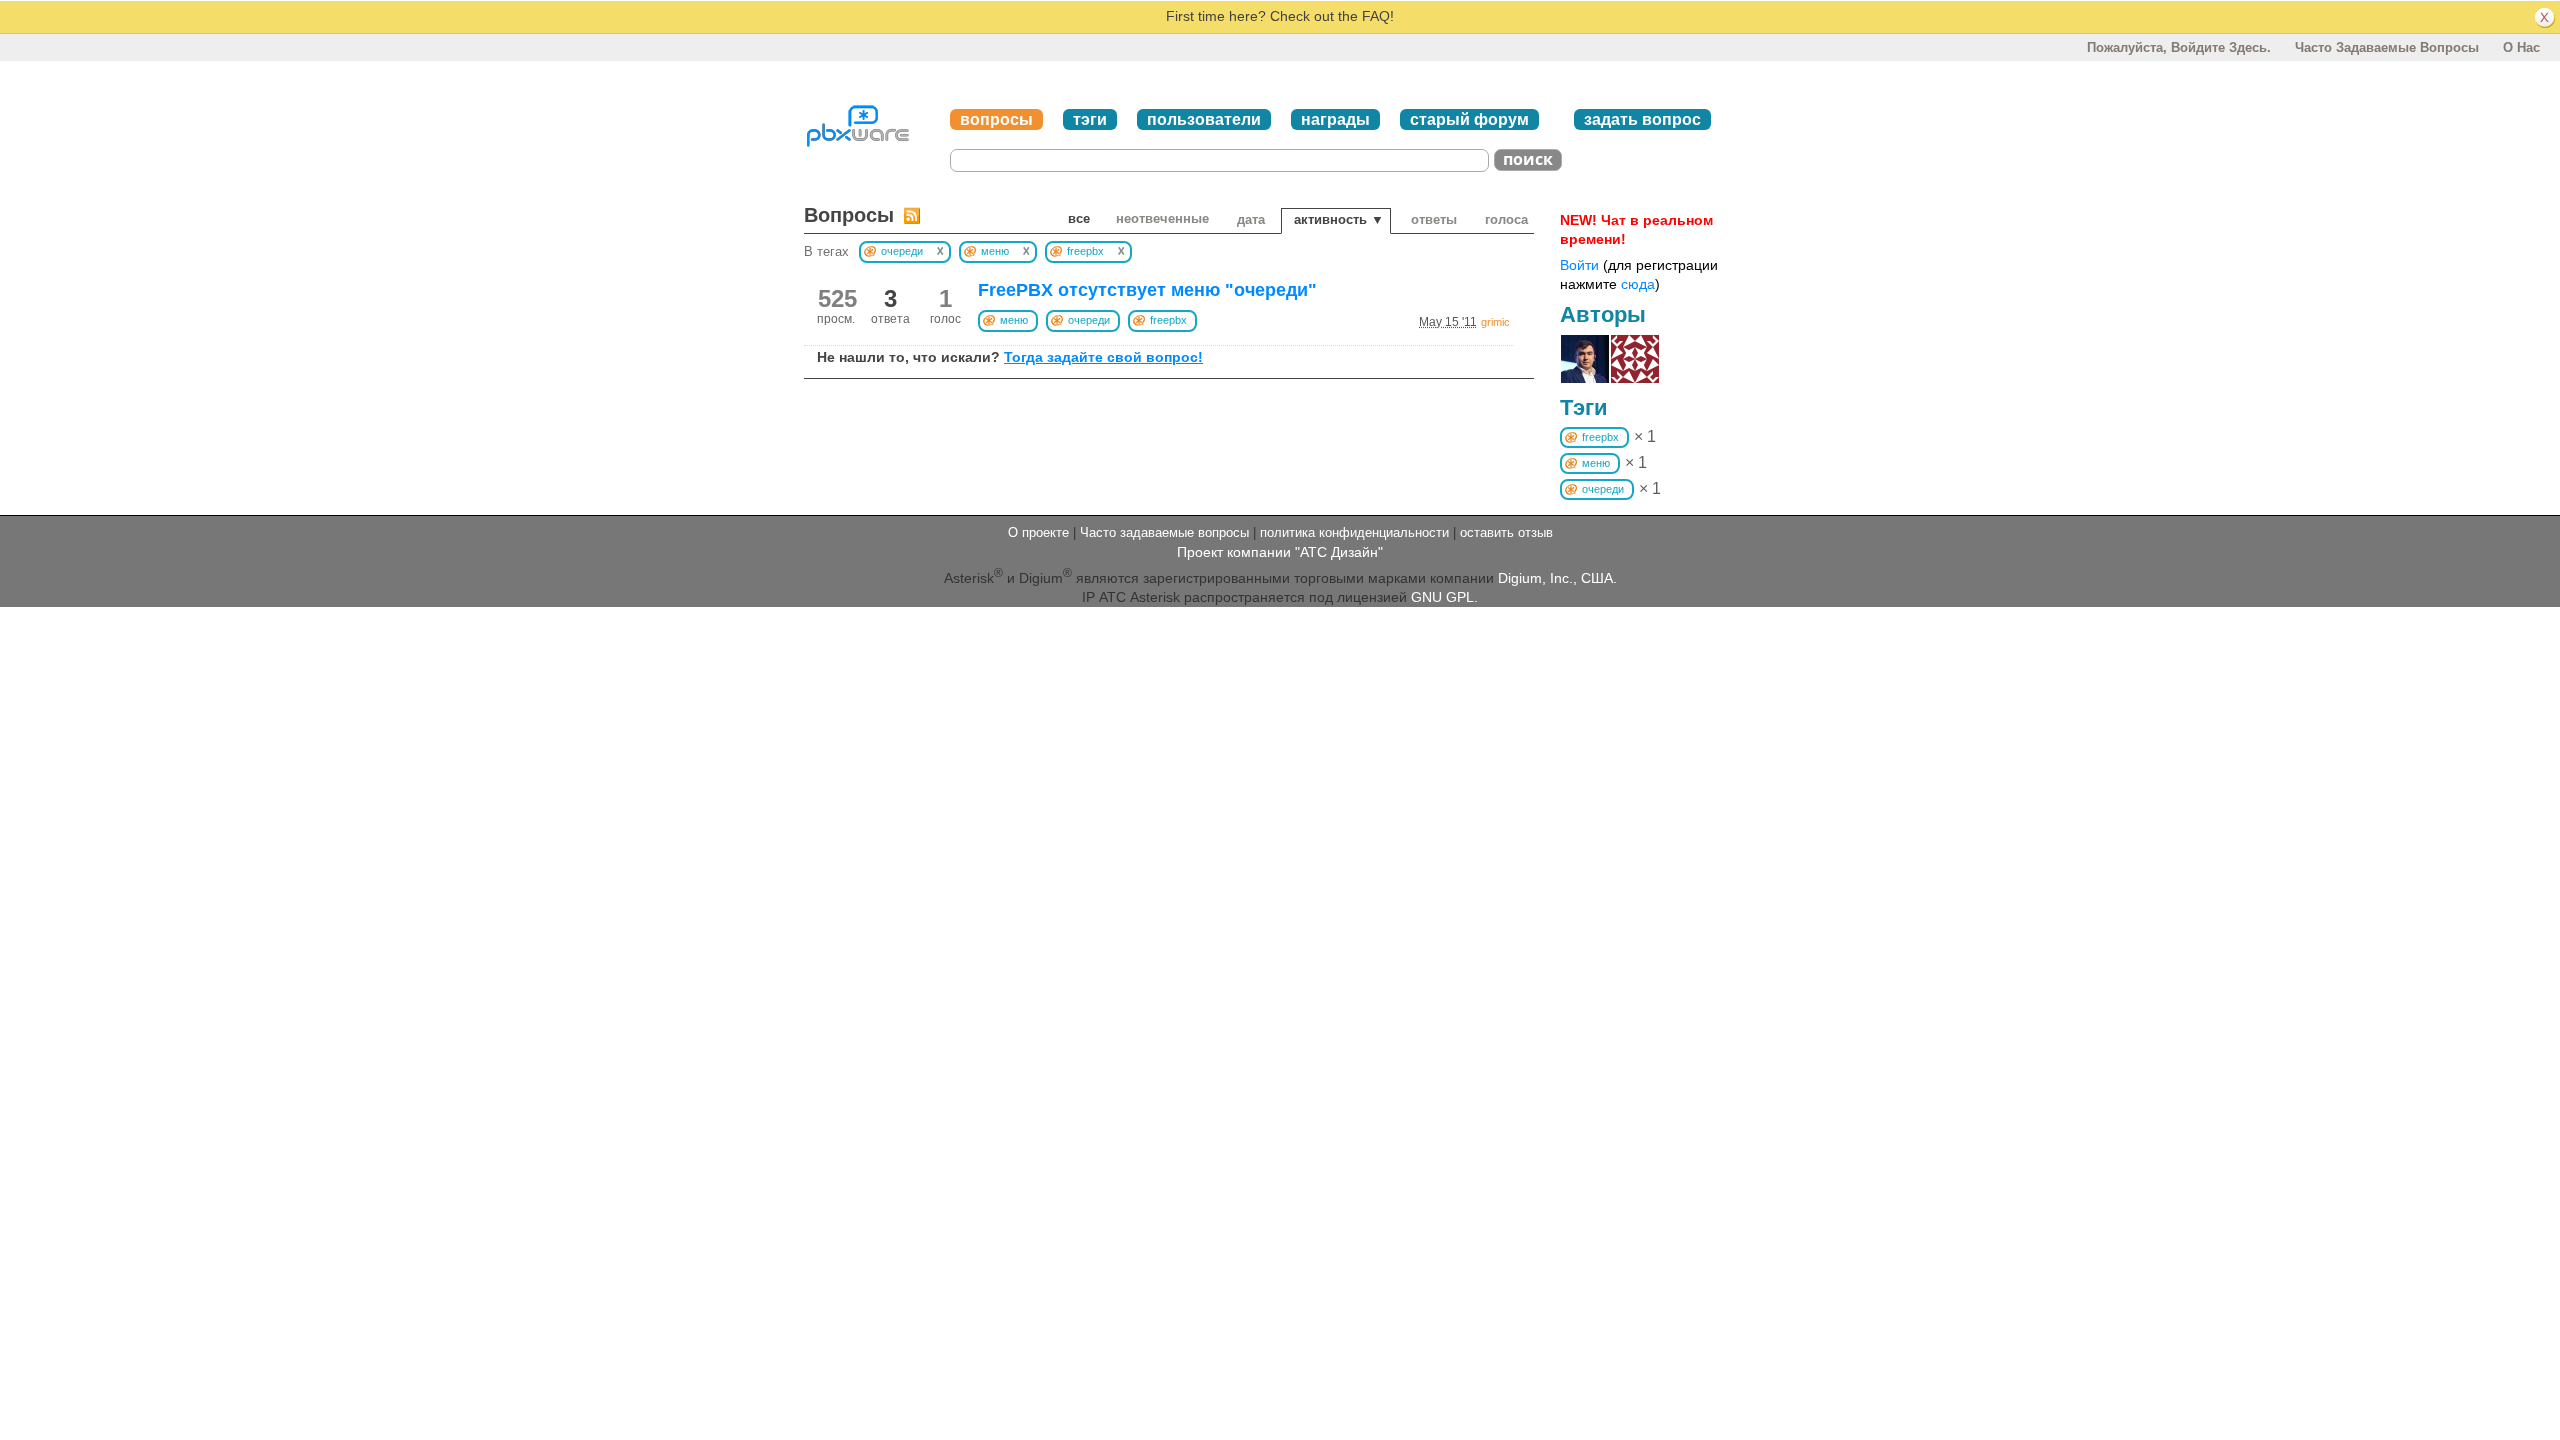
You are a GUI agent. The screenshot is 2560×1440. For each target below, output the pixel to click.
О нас (2521, 47)
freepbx (1168, 320)
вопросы (996, 119)
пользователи (1204, 119)
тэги (1090, 119)
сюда (1638, 284)
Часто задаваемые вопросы (2387, 47)
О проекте (1038, 532)
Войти (1579, 265)
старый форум (1469, 119)
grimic (1495, 322)
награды (1335, 119)
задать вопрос (1642, 119)
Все (1079, 218)
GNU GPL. (1444, 597)
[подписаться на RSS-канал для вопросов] (912, 215)
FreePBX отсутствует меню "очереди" (1147, 290)
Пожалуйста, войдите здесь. (2179, 47)
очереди (1089, 320)
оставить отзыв (1506, 532)
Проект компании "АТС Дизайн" (1280, 552)
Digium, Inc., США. (1557, 577)
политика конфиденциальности (1354, 532)
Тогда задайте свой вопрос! (1103, 357)
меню (1014, 320)
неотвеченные (1162, 218)
